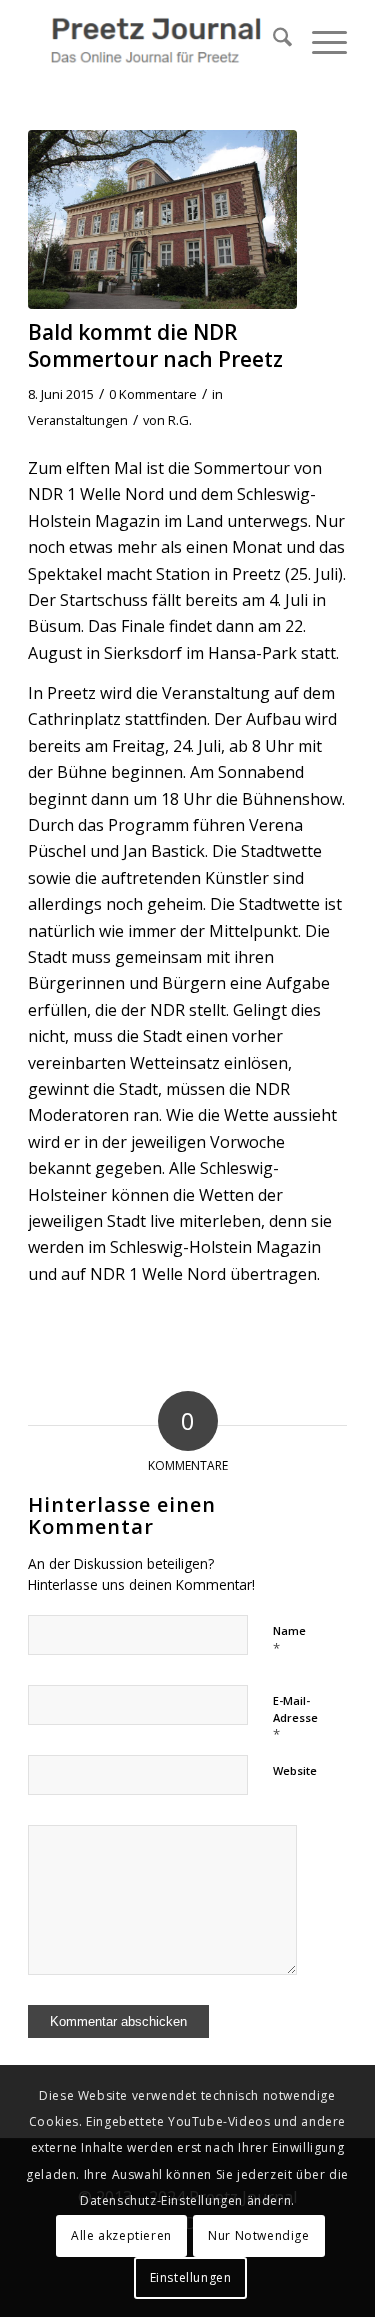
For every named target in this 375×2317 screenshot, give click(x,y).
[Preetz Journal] (155, 40)
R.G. (180, 420)
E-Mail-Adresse (295, 1718)
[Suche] (272, 40)
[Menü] (319, 40)
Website (295, 1770)
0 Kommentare (153, 394)
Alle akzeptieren (121, 2235)
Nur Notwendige (258, 2235)
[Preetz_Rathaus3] (162, 219)
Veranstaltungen (78, 420)
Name (289, 1640)
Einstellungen (191, 2277)
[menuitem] (272, 40)
